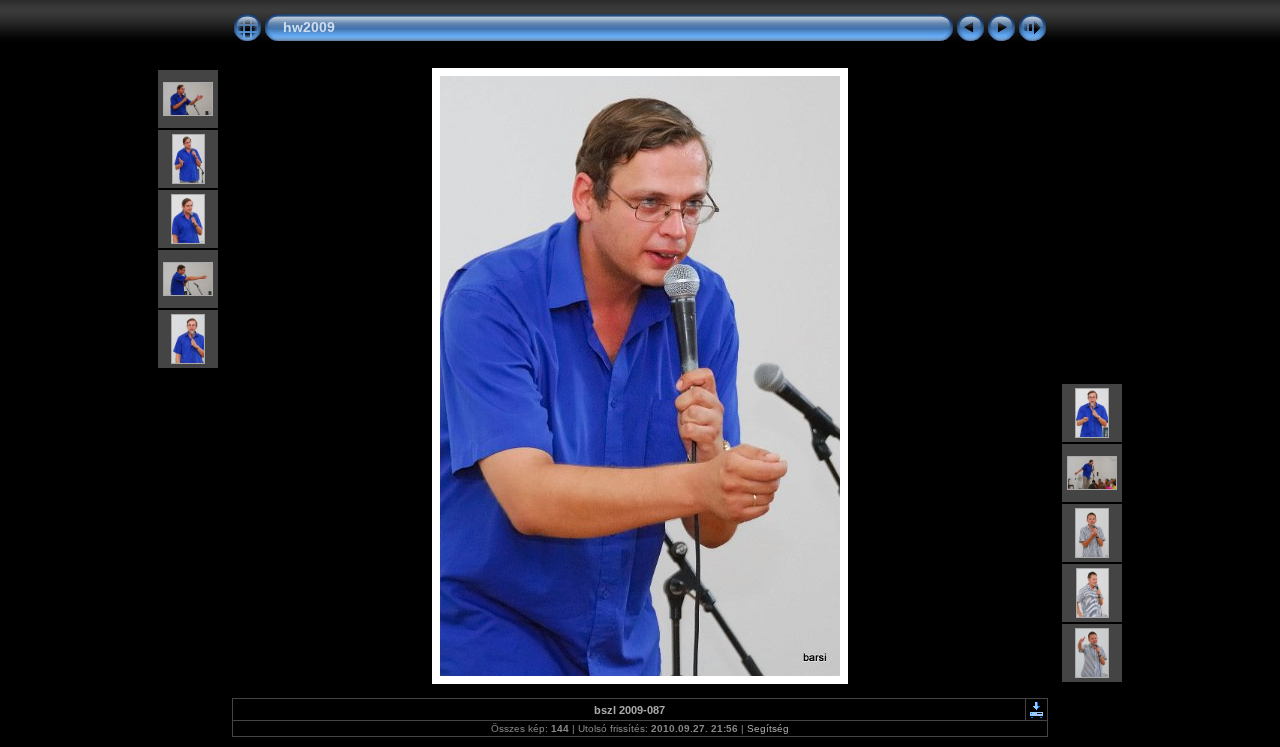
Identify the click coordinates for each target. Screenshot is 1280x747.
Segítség (768, 728)
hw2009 (309, 27)
